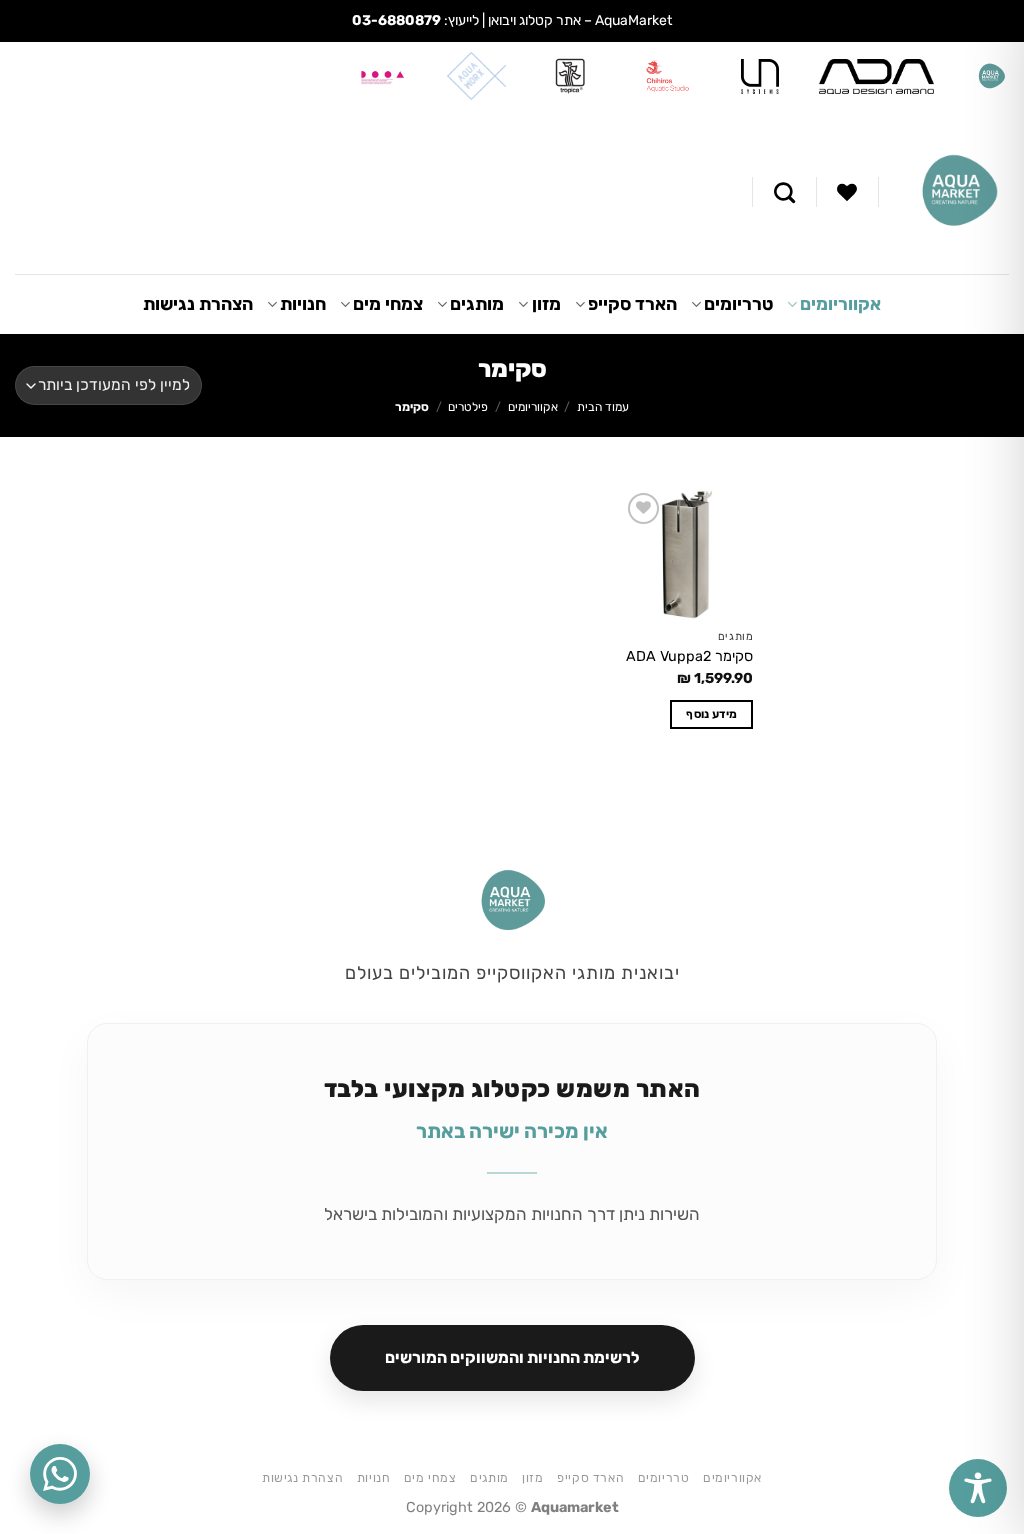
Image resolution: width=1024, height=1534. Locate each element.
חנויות (303, 304)
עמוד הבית (603, 407)
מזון (546, 304)
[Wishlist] (847, 192)
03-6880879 (396, 20)
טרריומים (738, 304)
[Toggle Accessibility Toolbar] (978, 1488)
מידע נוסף (711, 714)
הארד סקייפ (632, 304)
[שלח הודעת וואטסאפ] (60, 1474)
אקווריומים (840, 304)
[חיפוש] (784, 192)
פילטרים (468, 407)
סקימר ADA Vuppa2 (689, 656)
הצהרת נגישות (198, 304)
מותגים (477, 304)
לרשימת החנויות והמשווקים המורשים (512, 1357)
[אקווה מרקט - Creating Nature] (959, 192)
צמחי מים (388, 304)
